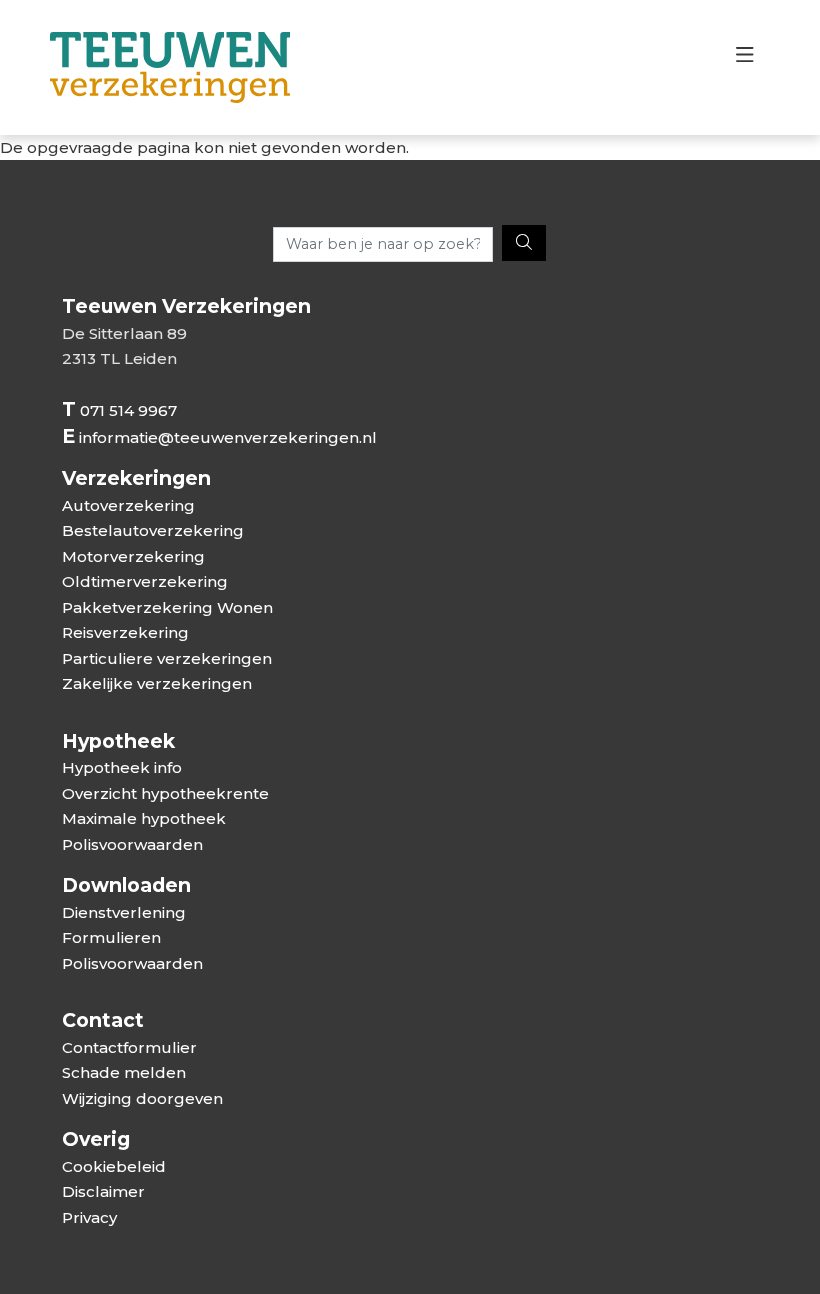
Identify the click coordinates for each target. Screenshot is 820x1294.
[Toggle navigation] (744, 60)
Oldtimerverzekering (145, 581)
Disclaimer (103, 1191)
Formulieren (111, 937)
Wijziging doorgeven (142, 1098)
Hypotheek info (122, 767)
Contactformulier (129, 1047)
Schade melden (124, 1072)
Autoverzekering (128, 505)
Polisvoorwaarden (132, 844)
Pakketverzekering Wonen (167, 607)
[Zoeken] (524, 243)
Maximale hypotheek (144, 818)
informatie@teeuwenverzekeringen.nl (228, 437)
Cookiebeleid (114, 1166)
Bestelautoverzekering (153, 530)
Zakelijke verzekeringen (157, 683)
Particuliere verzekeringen (167, 658)
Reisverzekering (125, 632)
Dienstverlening (124, 912)
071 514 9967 (128, 410)
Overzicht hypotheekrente (165, 793)
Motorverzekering (133, 556)
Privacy (89, 1217)
